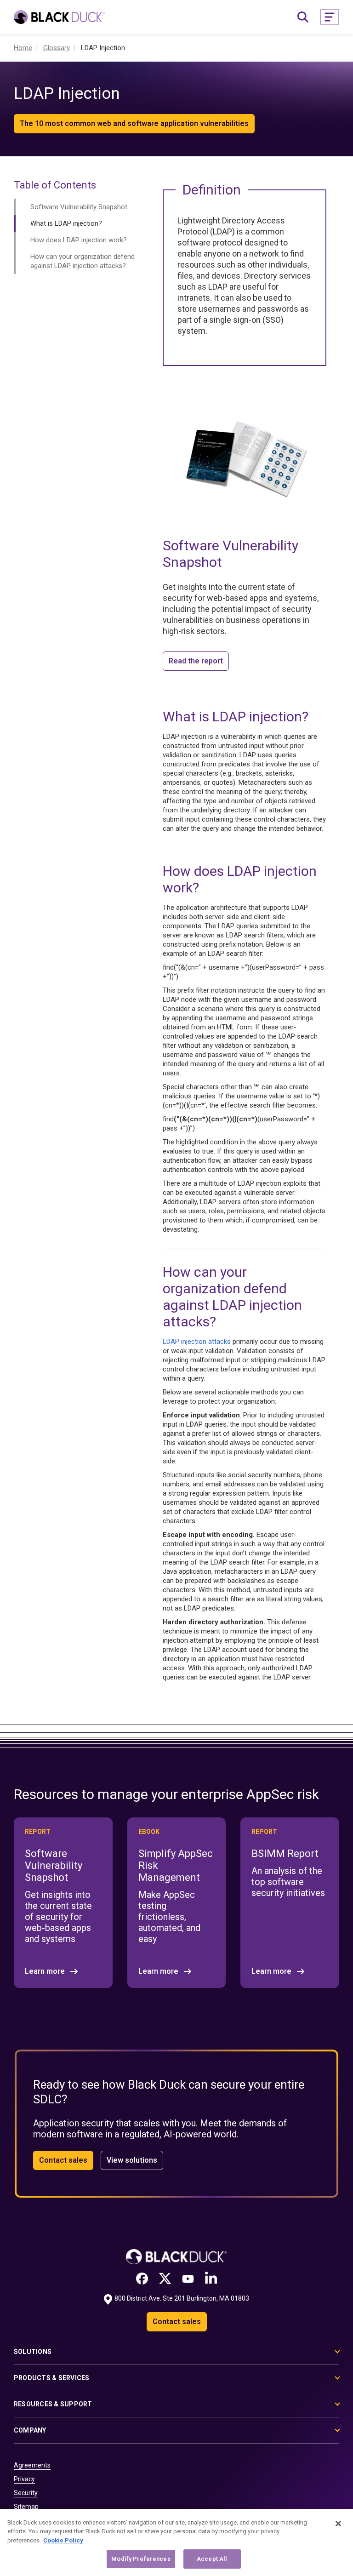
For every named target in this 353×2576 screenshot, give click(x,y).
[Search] (303, 17)
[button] (330, 17)
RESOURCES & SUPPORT (53, 2404)
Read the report (196, 661)
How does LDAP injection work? (79, 240)
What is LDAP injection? (66, 223)
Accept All (212, 2559)
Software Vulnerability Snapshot (79, 207)
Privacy (24, 2479)
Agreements (32, 2465)
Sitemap (26, 2507)
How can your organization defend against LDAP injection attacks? (83, 261)
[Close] (338, 2524)
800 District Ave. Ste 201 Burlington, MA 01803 (182, 2298)
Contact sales (63, 2160)
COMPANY (30, 2430)
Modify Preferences (141, 2559)
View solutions (132, 2160)
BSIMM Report (285, 1853)
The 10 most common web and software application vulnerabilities (134, 123)
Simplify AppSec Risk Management (176, 1865)
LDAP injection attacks (197, 1342)
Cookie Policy (63, 2540)
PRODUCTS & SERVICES (52, 2378)
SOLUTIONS (33, 2352)
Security (26, 2493)
